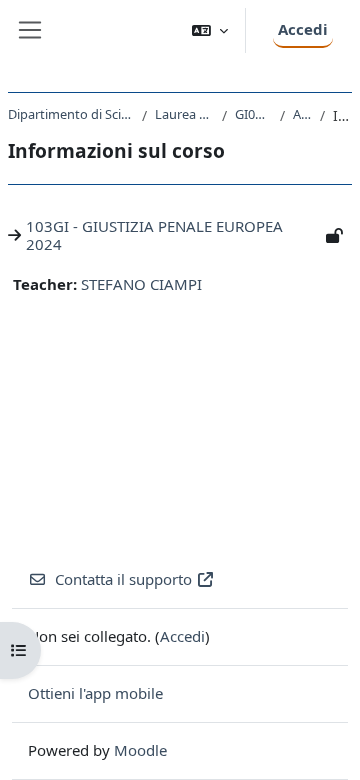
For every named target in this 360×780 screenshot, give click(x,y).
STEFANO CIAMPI (141, 284)
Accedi (303, 29)
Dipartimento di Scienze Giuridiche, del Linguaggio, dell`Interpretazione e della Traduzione (71, 114)
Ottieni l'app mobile (95, 693)
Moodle (140, 750)
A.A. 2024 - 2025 (303, 114)
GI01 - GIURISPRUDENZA (253, 114)
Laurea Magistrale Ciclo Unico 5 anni (184, 114)
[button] (210, 30)
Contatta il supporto (123, 579)
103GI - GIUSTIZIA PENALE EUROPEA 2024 (154, 235)
